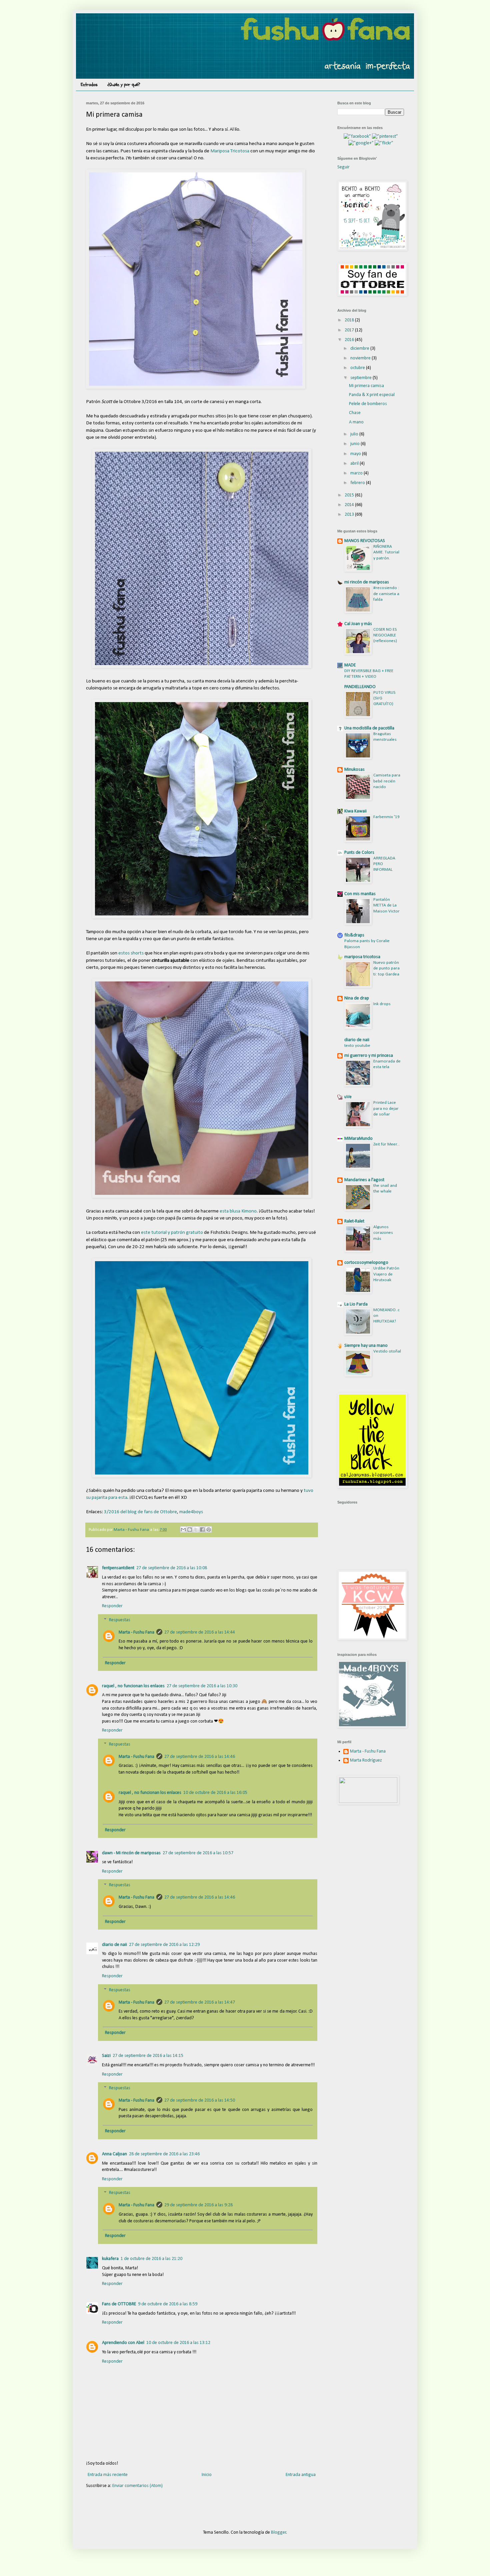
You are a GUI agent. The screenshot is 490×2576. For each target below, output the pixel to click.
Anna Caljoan (114, 2154)
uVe (348, 1097)
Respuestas (120, 1620)
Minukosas (354, 770)
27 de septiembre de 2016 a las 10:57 (198, 1853)
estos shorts (131, 953)
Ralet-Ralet (354, 1221)
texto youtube (357, 1046)
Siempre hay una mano (366, 1346)
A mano (356, 422)
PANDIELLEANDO (360, 687)
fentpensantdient (118, 1568)
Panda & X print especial (372, 395)
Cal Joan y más (358, 624)
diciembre (360, 349)
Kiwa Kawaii (355, 811)
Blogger (279, 2532)
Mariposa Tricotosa (230, 151)
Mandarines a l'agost (364, 1180)
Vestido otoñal (387, 1351)
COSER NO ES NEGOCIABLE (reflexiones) (385, 635)
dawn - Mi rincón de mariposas (131, 1853)
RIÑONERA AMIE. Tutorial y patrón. (386, 552)
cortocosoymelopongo (366, 1263)
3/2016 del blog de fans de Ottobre (140, 1512)
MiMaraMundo (358, 1139)
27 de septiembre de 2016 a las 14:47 (200, 2002)
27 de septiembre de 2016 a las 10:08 (172, 1568)
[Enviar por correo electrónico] (183, 1530)
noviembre (361, 358)
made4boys (191, 1512)
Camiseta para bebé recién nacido (387, 781)
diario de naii (114, 1945)
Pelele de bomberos (368, 404)
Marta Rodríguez (366, 1760)
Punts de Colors (359, 853)
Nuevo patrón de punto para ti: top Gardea (386, 968)
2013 (350, 515)
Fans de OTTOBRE (119, 2304)
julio (355, 434)
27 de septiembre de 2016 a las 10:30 (202, 1686)
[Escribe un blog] (190, 1530)
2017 (350, 330)
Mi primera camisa (366, 386)
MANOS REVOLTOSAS (365, 541)
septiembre (361, 378)
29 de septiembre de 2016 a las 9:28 (198, 2205)
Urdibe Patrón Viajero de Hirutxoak (386, 1274)
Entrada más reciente (108, 2475)
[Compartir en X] (196, 1530)
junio (355, 444)
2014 (350, 505)
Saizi (106, 2056)
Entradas (89, 85)
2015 (350, 495)
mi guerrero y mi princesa (369, 1056)
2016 (350, 340)
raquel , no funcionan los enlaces (133, 1686)
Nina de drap (357, 998)
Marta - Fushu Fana (136, 1632)
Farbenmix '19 (386, 817)
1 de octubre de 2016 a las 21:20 (151, 2259)
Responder (112, 1606)
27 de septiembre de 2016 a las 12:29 (164, 1945)
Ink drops (382, 1004)
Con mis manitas (360, 894)
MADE (350, 665)
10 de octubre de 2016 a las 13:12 (178, 2343)
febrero (358, 483)
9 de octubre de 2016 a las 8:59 (168, 2304)
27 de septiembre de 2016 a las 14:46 (200, 1757)
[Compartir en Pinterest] (209, 1530)
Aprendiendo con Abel (123, 2343)
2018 (350, 320)
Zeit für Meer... (386, 1144)
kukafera (110, 2259)
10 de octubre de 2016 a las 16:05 (215, 1793)
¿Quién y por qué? (124, 85)
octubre (358, 368)
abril (355, 464)
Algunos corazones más (383, 1233)
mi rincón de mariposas (367, 582)
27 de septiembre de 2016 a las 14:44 (200, 1632)
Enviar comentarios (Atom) (137, 2486)
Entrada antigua (301, 2475)
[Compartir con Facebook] (202, 1530)
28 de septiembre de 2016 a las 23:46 (164, 2154)
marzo (357, 473)
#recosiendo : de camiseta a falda (386, 594)
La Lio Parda (356, 1304)
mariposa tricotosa (362, 957)
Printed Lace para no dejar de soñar (386, 1108)
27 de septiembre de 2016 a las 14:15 (148, 2056)
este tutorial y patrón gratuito (172, 1232)
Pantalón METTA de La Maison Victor (386, 905)
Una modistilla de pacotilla (369, 728)
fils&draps (354, 935)
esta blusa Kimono (238, 1211)
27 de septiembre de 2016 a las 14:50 (200, 2100)
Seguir (343, 167)
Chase (355, 413)
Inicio (207, 2475)
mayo (356, 454)
